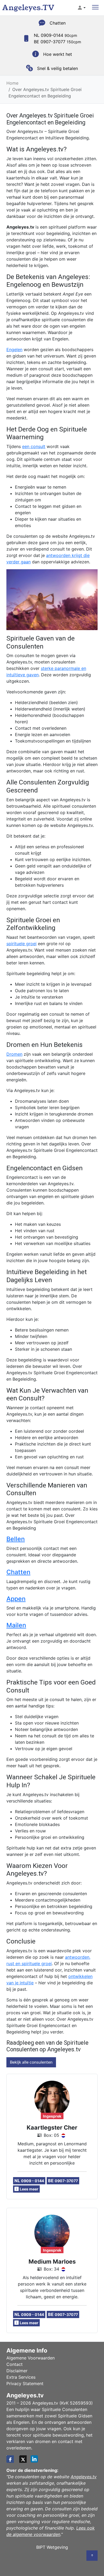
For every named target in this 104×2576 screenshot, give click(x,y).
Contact (15, 2364)
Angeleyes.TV (28, 8)
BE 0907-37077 (57, 42)
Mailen (16, 1625)
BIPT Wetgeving (52, 2547)
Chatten (58, 23)
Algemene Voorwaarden (31, 2358)
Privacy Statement (25, 2383)
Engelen (14, 350)
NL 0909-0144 (55, 35)
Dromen (14, 1054)
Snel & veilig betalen (57, 68)
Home (12, 83)
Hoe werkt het (58, 54)
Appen (16, 1599)
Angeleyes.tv (84, 2477)
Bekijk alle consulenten (31, 2062)
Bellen (16, 1539)
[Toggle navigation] (95, 8)
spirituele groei (21, 944)
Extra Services (21, 2377)
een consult (34, 446)
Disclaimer (17, 2371)
